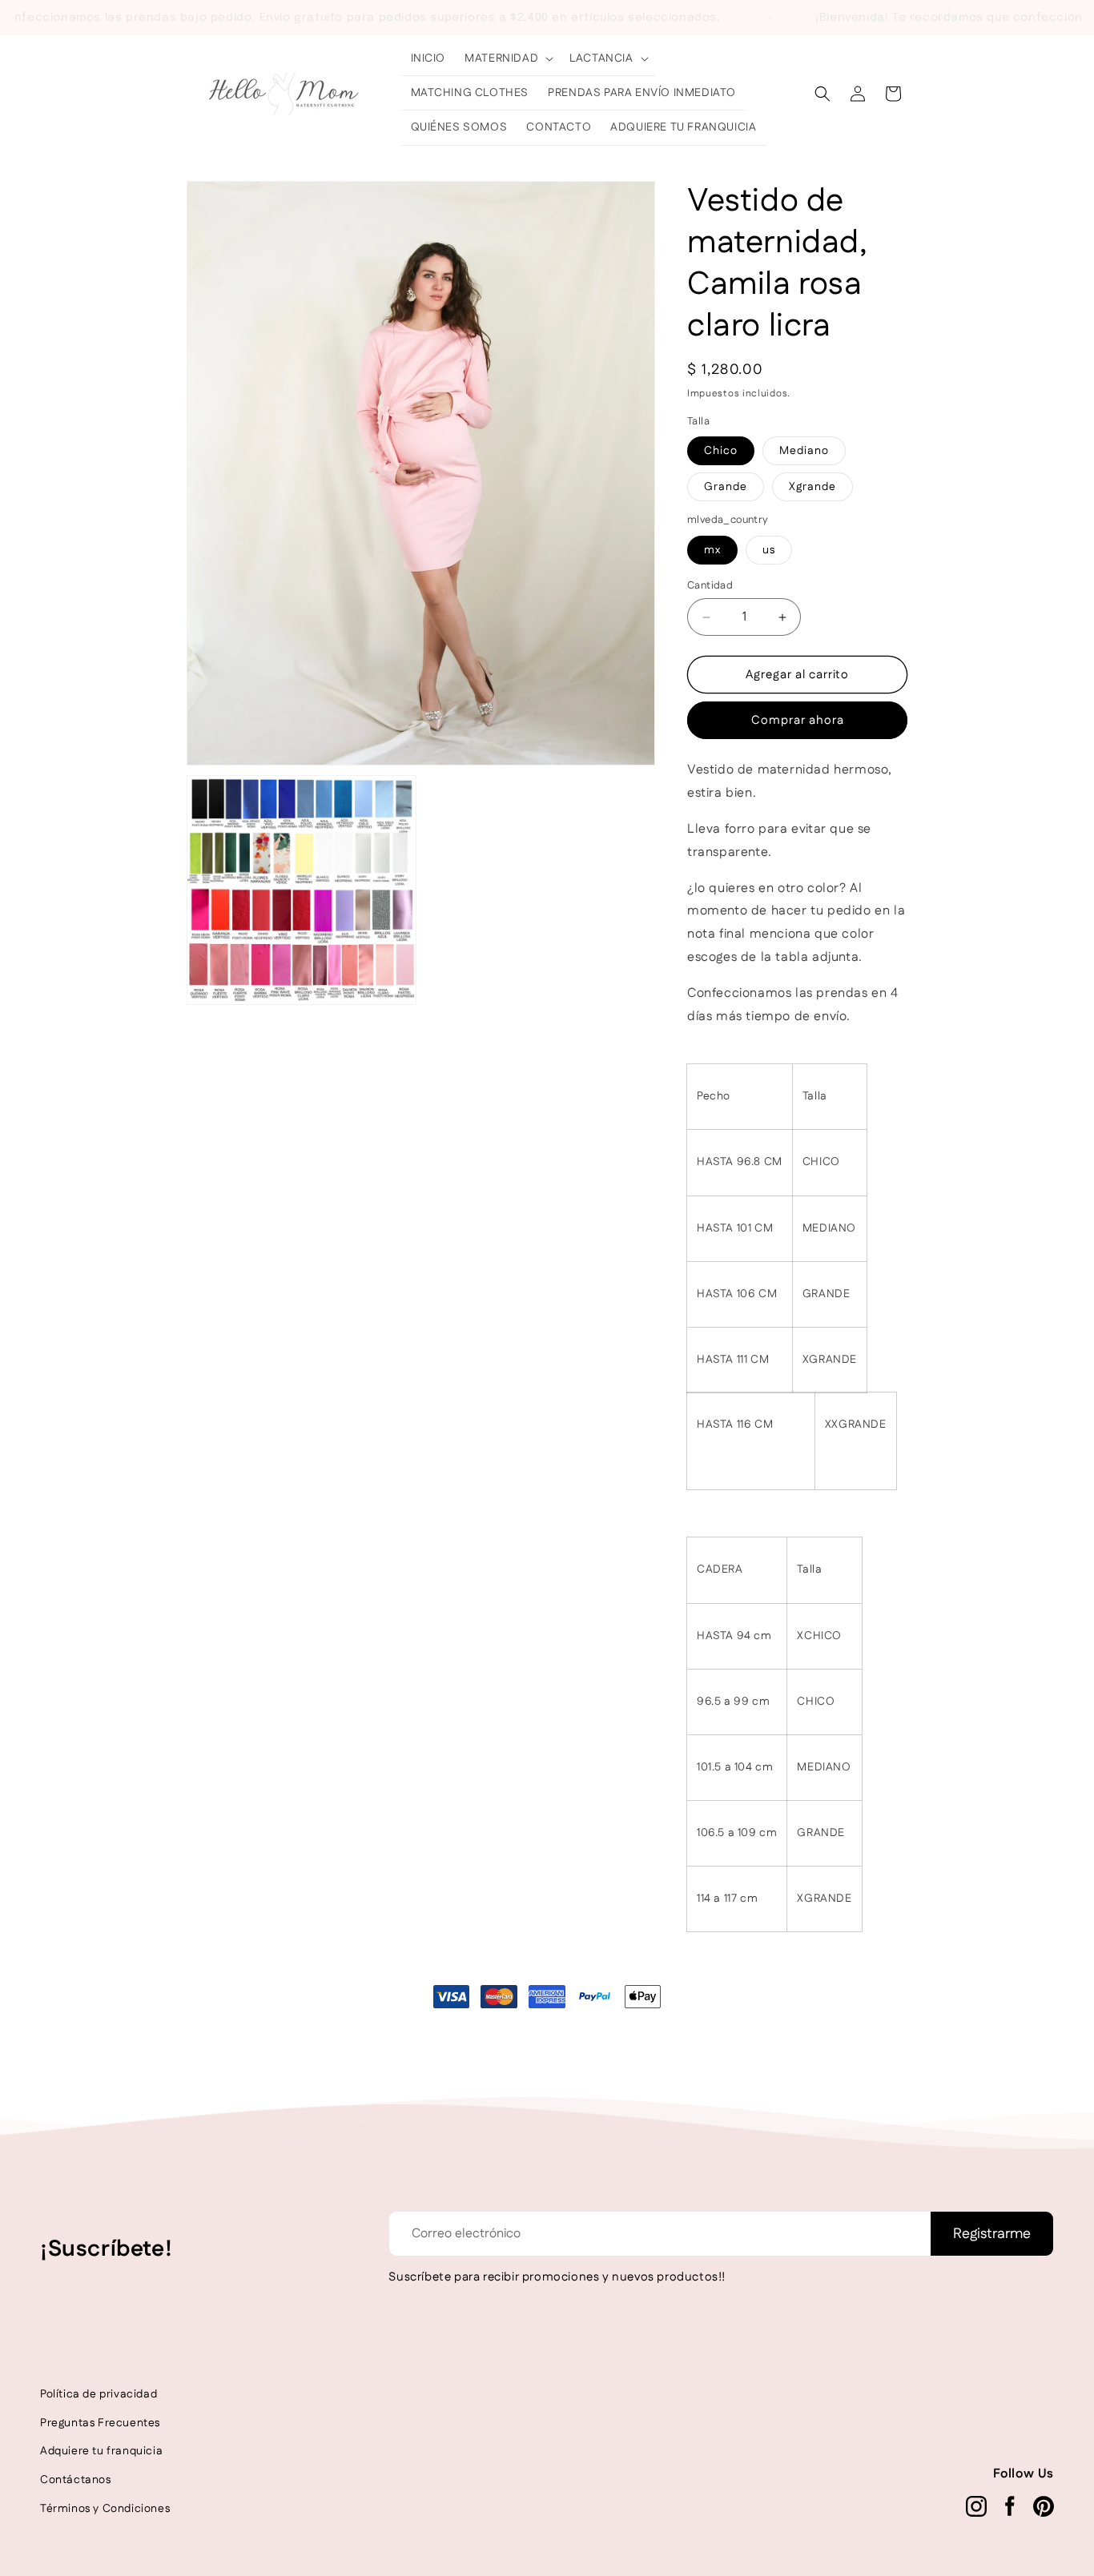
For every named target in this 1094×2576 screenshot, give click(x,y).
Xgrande (812, 487)
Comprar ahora (798, 720)
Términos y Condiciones (105, 2509)
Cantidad (710, 585)
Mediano (804, 451)
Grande (726, 487)
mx (712, 550)
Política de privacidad (99, 2394)
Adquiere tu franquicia (101, 2451)
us (769, 550)
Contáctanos (76, 2480)
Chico (721, 451)
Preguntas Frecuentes (100, 2423)
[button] (507, 58)
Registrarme (992, 2234)
